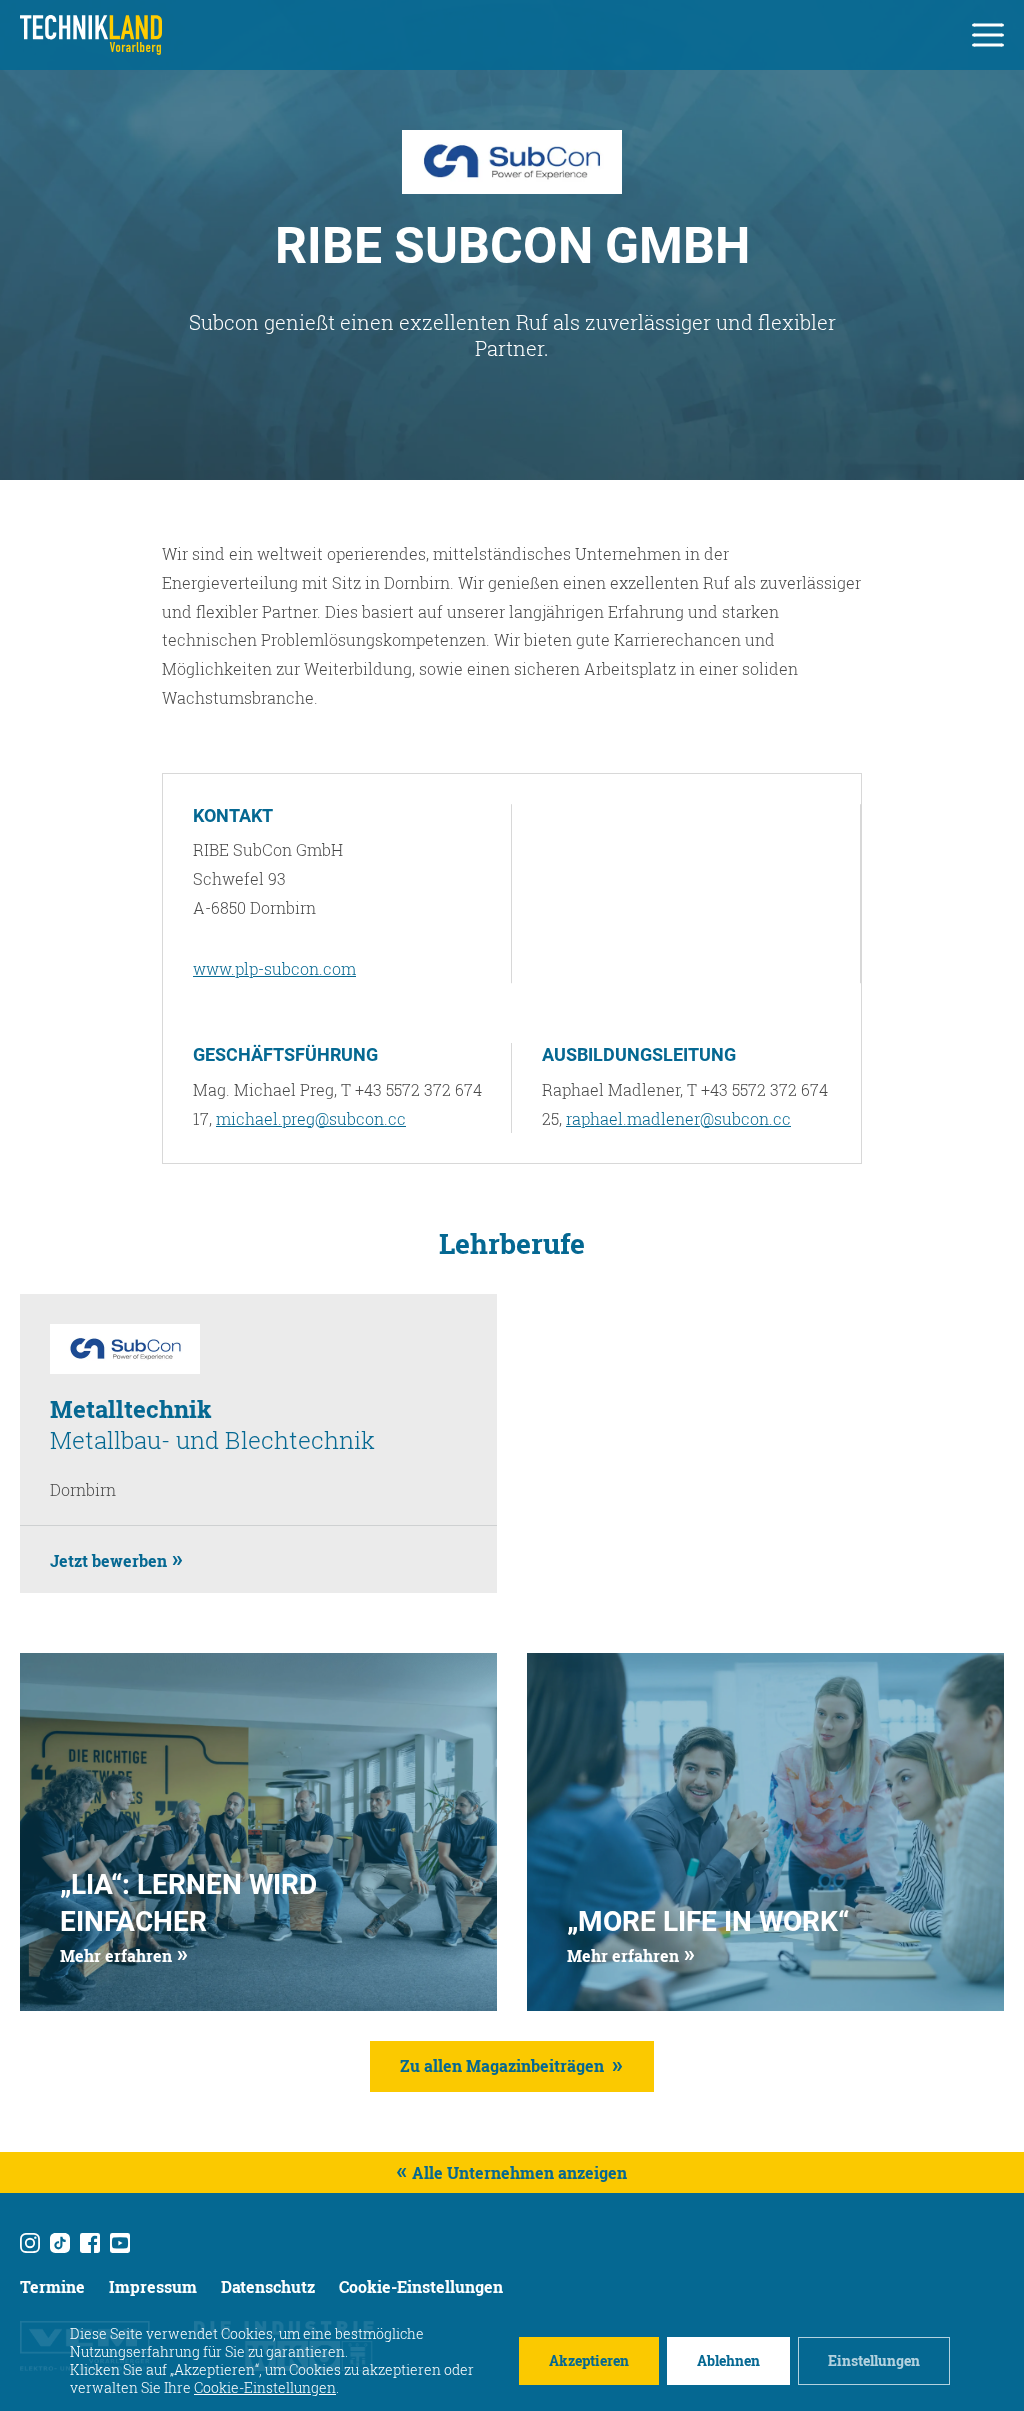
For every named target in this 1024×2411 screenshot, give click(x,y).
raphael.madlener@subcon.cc (678, 1118)
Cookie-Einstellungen (421, 2286)
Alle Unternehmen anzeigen (519, 2172)
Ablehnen (728, 2360)
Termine (52, 2286)
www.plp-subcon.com (274, 968)
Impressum (153, 2286)
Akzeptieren (589, 2360)
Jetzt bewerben (108, 1560)
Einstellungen (874, 2360)
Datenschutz (268, 2286)
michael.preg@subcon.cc (311, 1118)
